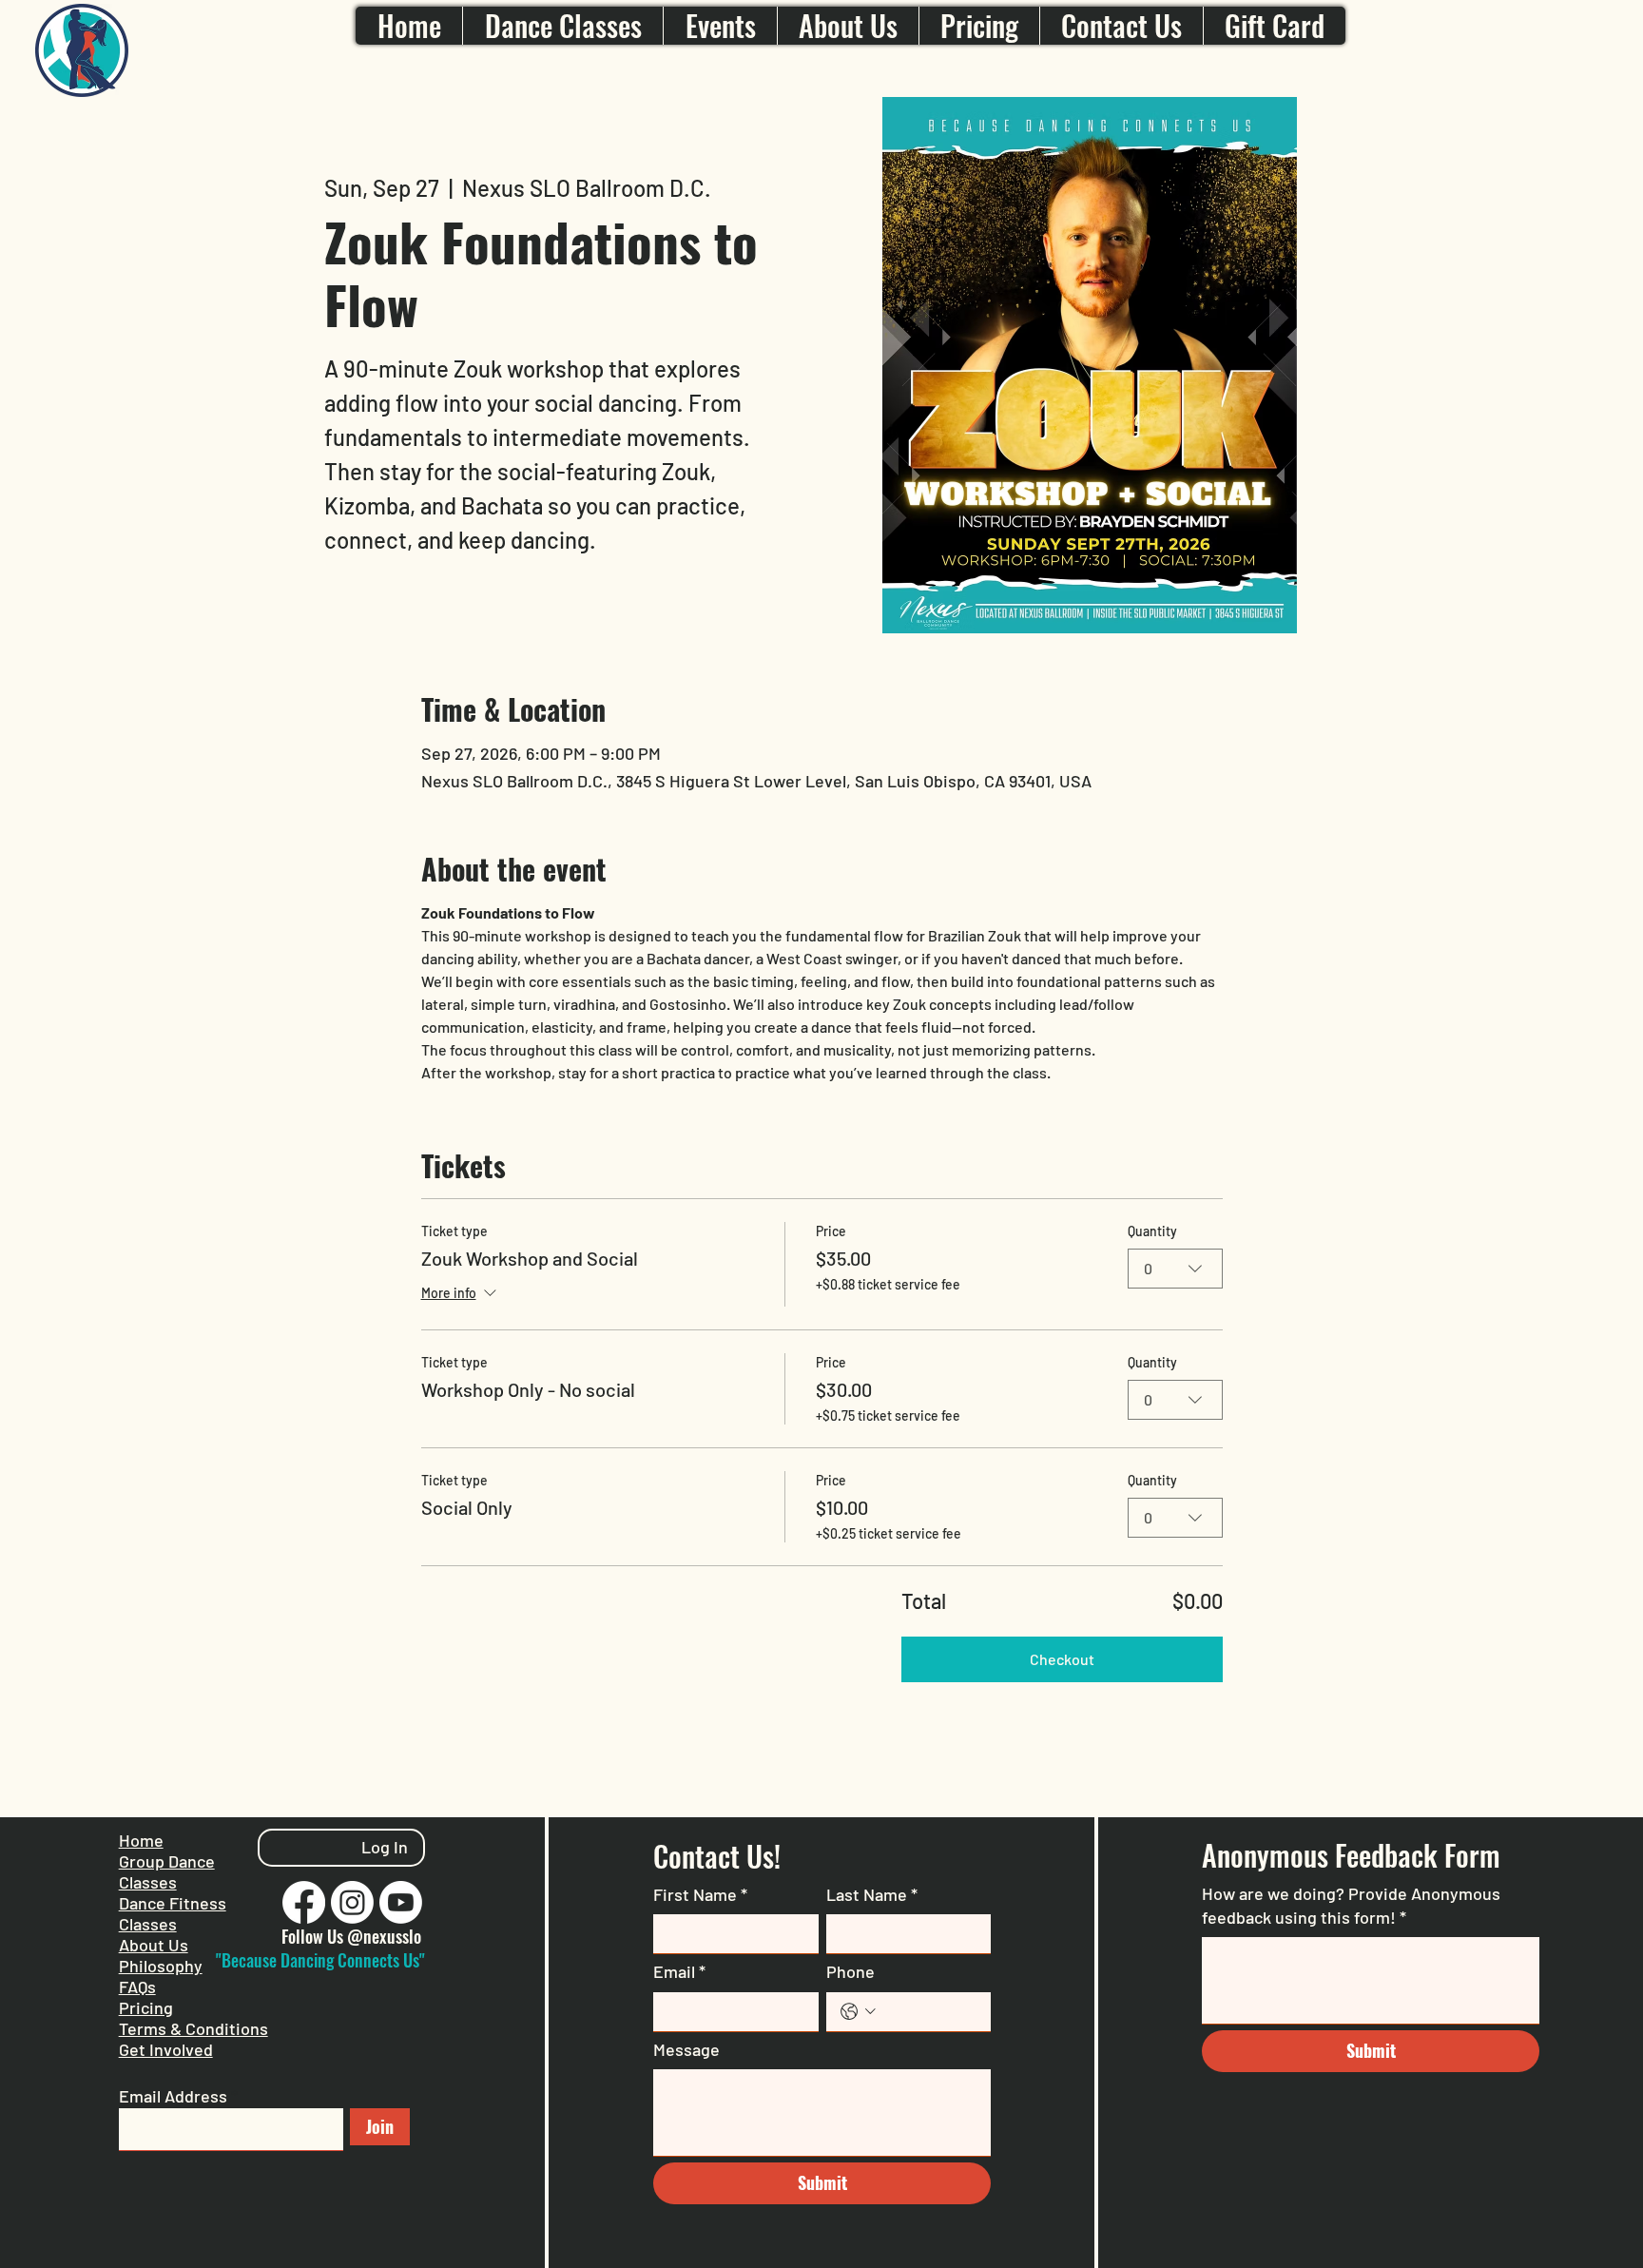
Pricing (146, 2007)
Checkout (1062, 1659)
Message (686, 2049)
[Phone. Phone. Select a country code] (858, 2012)
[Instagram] (352, 1902)
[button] (562, 26)
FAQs (137, 1987)
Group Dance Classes (167, 1871)
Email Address (173, 2096)
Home (141, 1840)
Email (679, 1971)
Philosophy (161, 1966)
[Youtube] (401, 1902)
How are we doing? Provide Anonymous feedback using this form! (1351, 1905)
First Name (700, 1894)
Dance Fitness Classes (173, 1913)
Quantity (1152, 1231)
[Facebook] (304, 1902)
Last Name (872, 1894)
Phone (850, 1971)
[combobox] (1175, 1269)
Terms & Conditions (193, 2028)
